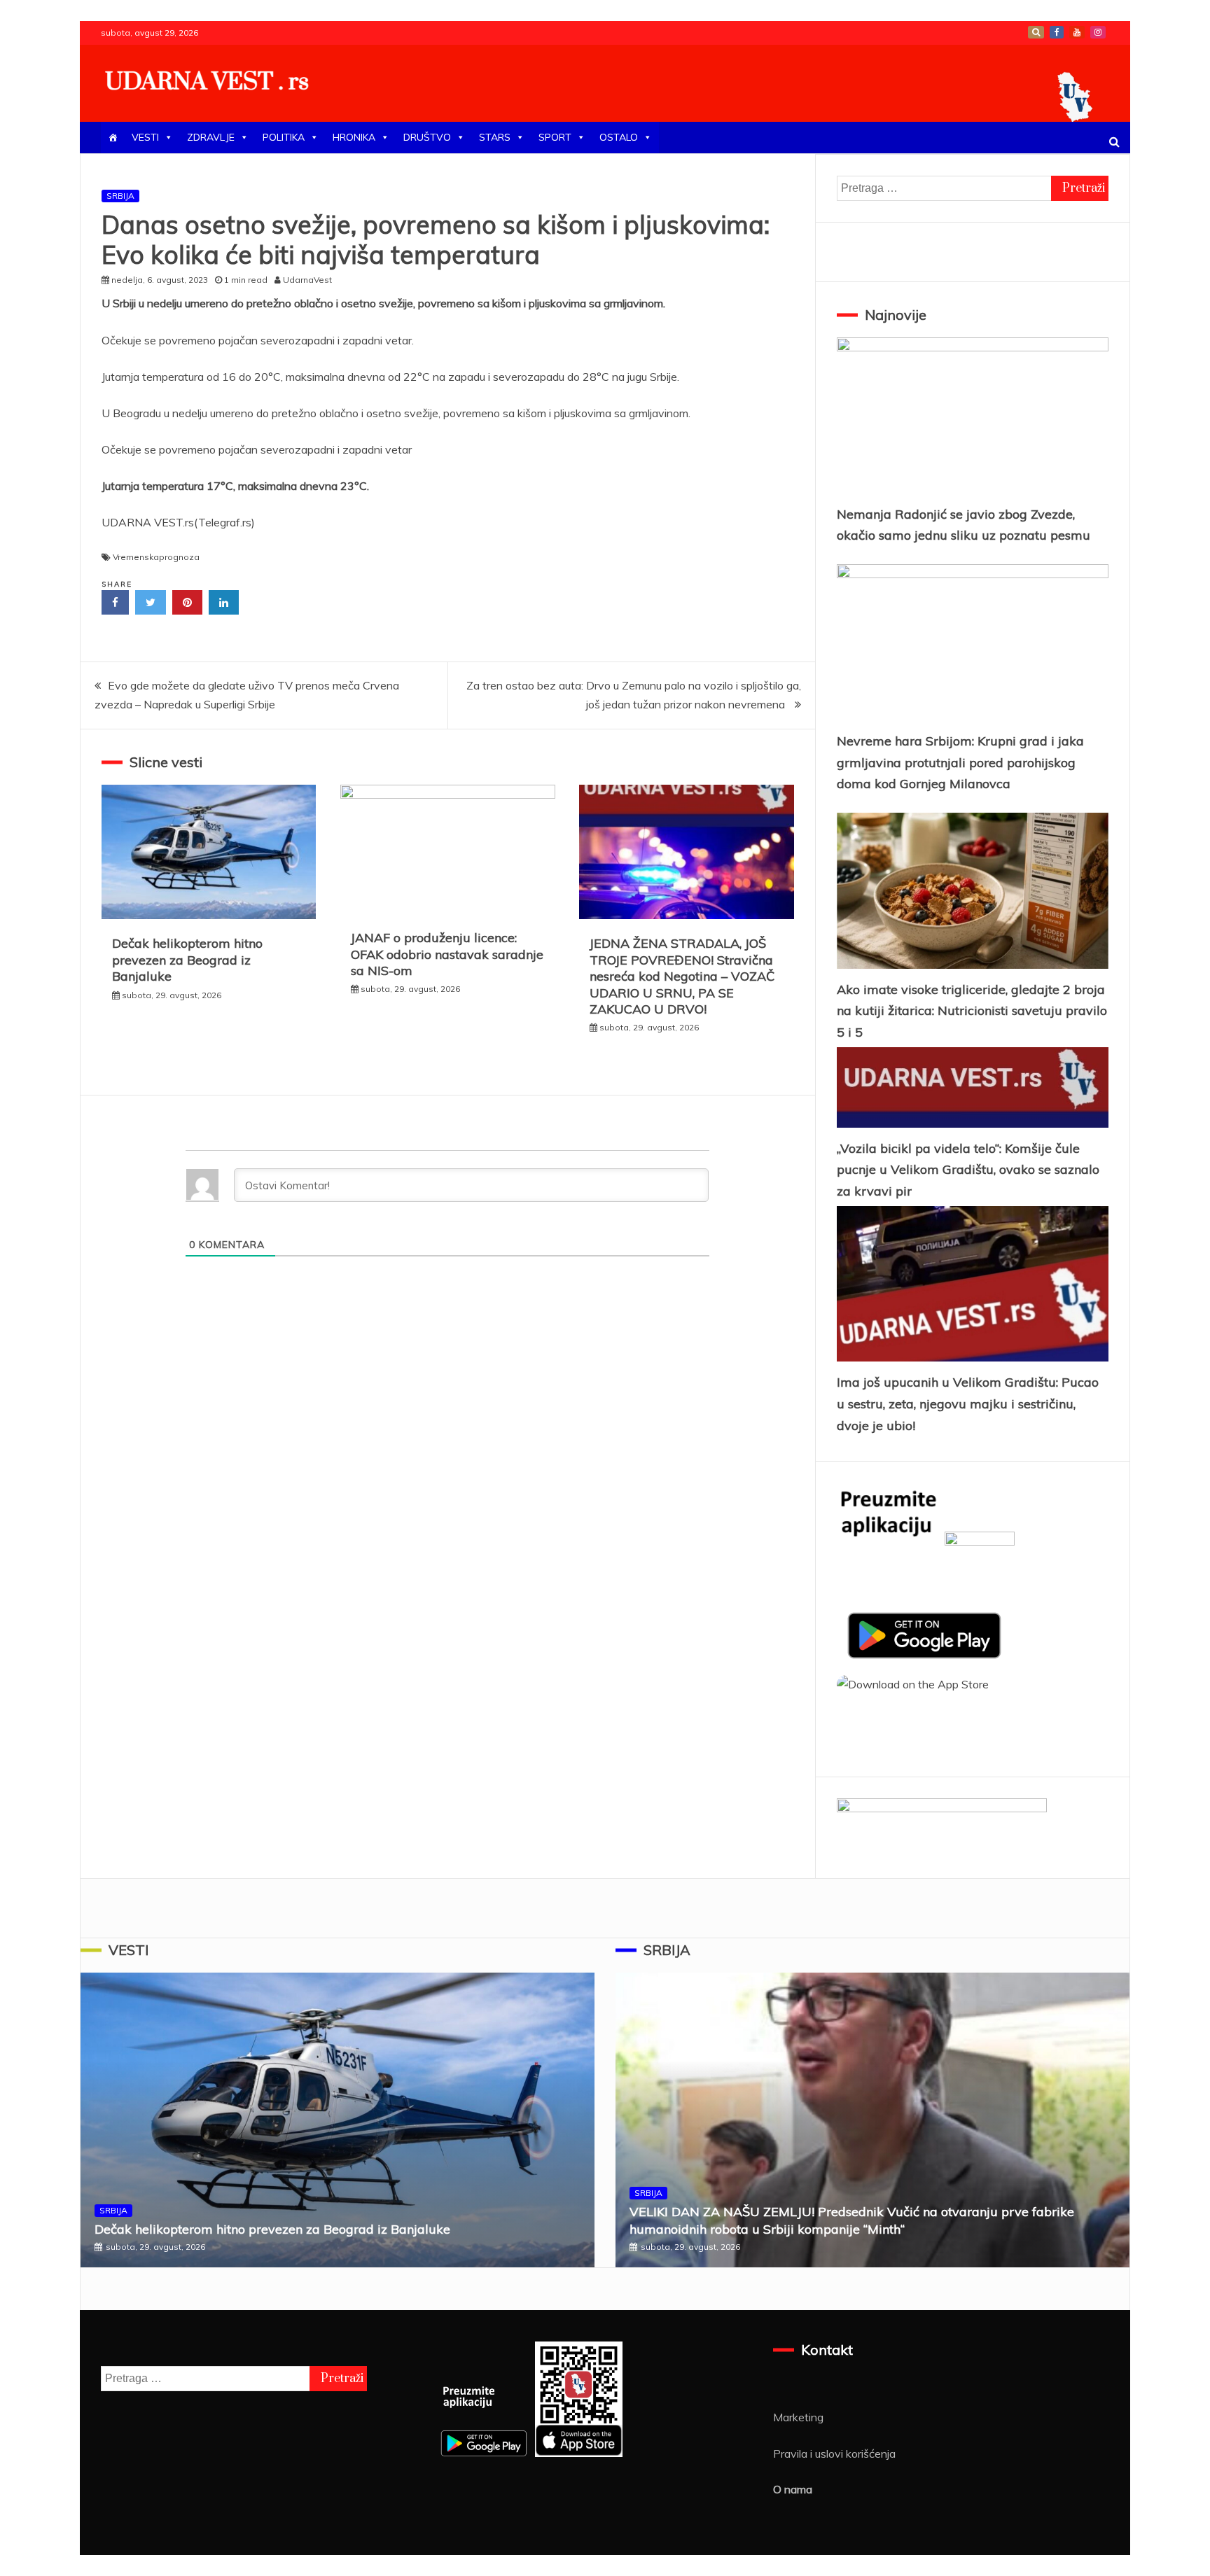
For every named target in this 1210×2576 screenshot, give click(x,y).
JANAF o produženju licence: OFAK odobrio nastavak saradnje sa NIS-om (447, 954)
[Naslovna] (113, 138)
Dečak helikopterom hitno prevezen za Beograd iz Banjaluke (187, 960)
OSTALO (619, 137)
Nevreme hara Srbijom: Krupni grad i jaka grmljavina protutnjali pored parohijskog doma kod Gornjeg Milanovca (960, 762)
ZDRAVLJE (211, 137)
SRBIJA (120, 196)
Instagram (1098, 32)
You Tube (1077, 32)
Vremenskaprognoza (156, 557)
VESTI (145, 137)
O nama (793, 2489)
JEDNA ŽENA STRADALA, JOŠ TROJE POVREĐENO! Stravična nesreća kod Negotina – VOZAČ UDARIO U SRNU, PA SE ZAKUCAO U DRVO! (682, 976)
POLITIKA (284, 137)
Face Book (1057, 32)
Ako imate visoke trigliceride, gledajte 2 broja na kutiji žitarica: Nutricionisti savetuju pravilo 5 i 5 (972, 1011)
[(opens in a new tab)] (973, 891)
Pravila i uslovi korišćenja (834, 2453)
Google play (1036, 32)
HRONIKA (354, 137)
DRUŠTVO (427, 137)
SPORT (555, 137)
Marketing (798, 2417)
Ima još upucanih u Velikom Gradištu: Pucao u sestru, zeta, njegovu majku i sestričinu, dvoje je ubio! (968, 1403)
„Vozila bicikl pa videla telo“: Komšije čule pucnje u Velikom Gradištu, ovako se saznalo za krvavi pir (968, 1170)
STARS (495, 137)
